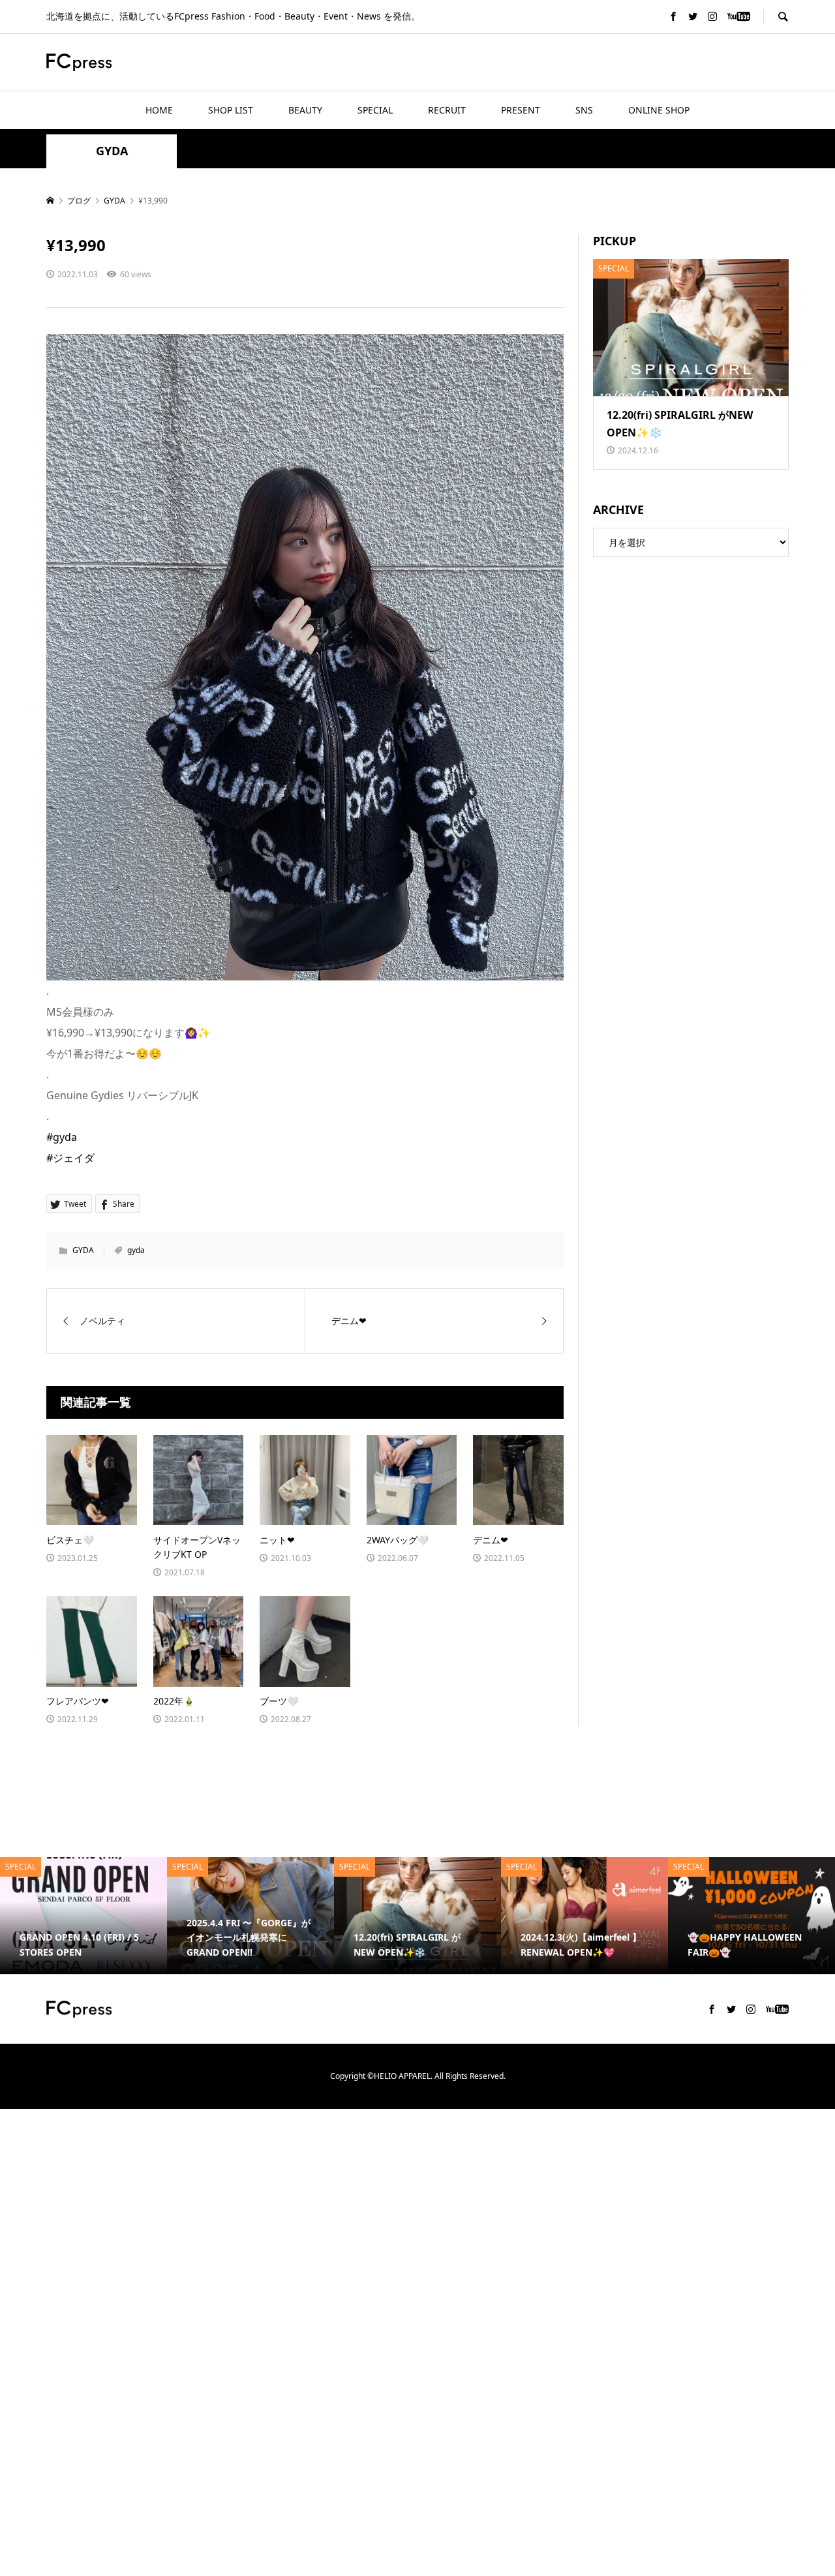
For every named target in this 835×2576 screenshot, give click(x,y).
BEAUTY (305, 110)
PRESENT (521, 110)
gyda (136, 1250)
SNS (584, 110)
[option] (100, 1916)
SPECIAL (375, 110)
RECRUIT (447, 110)
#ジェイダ (70, 1158)
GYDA (112, 151)
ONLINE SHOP (659, 110)
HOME (159, 110)
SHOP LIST (231, 110)
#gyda (62, 1137)
